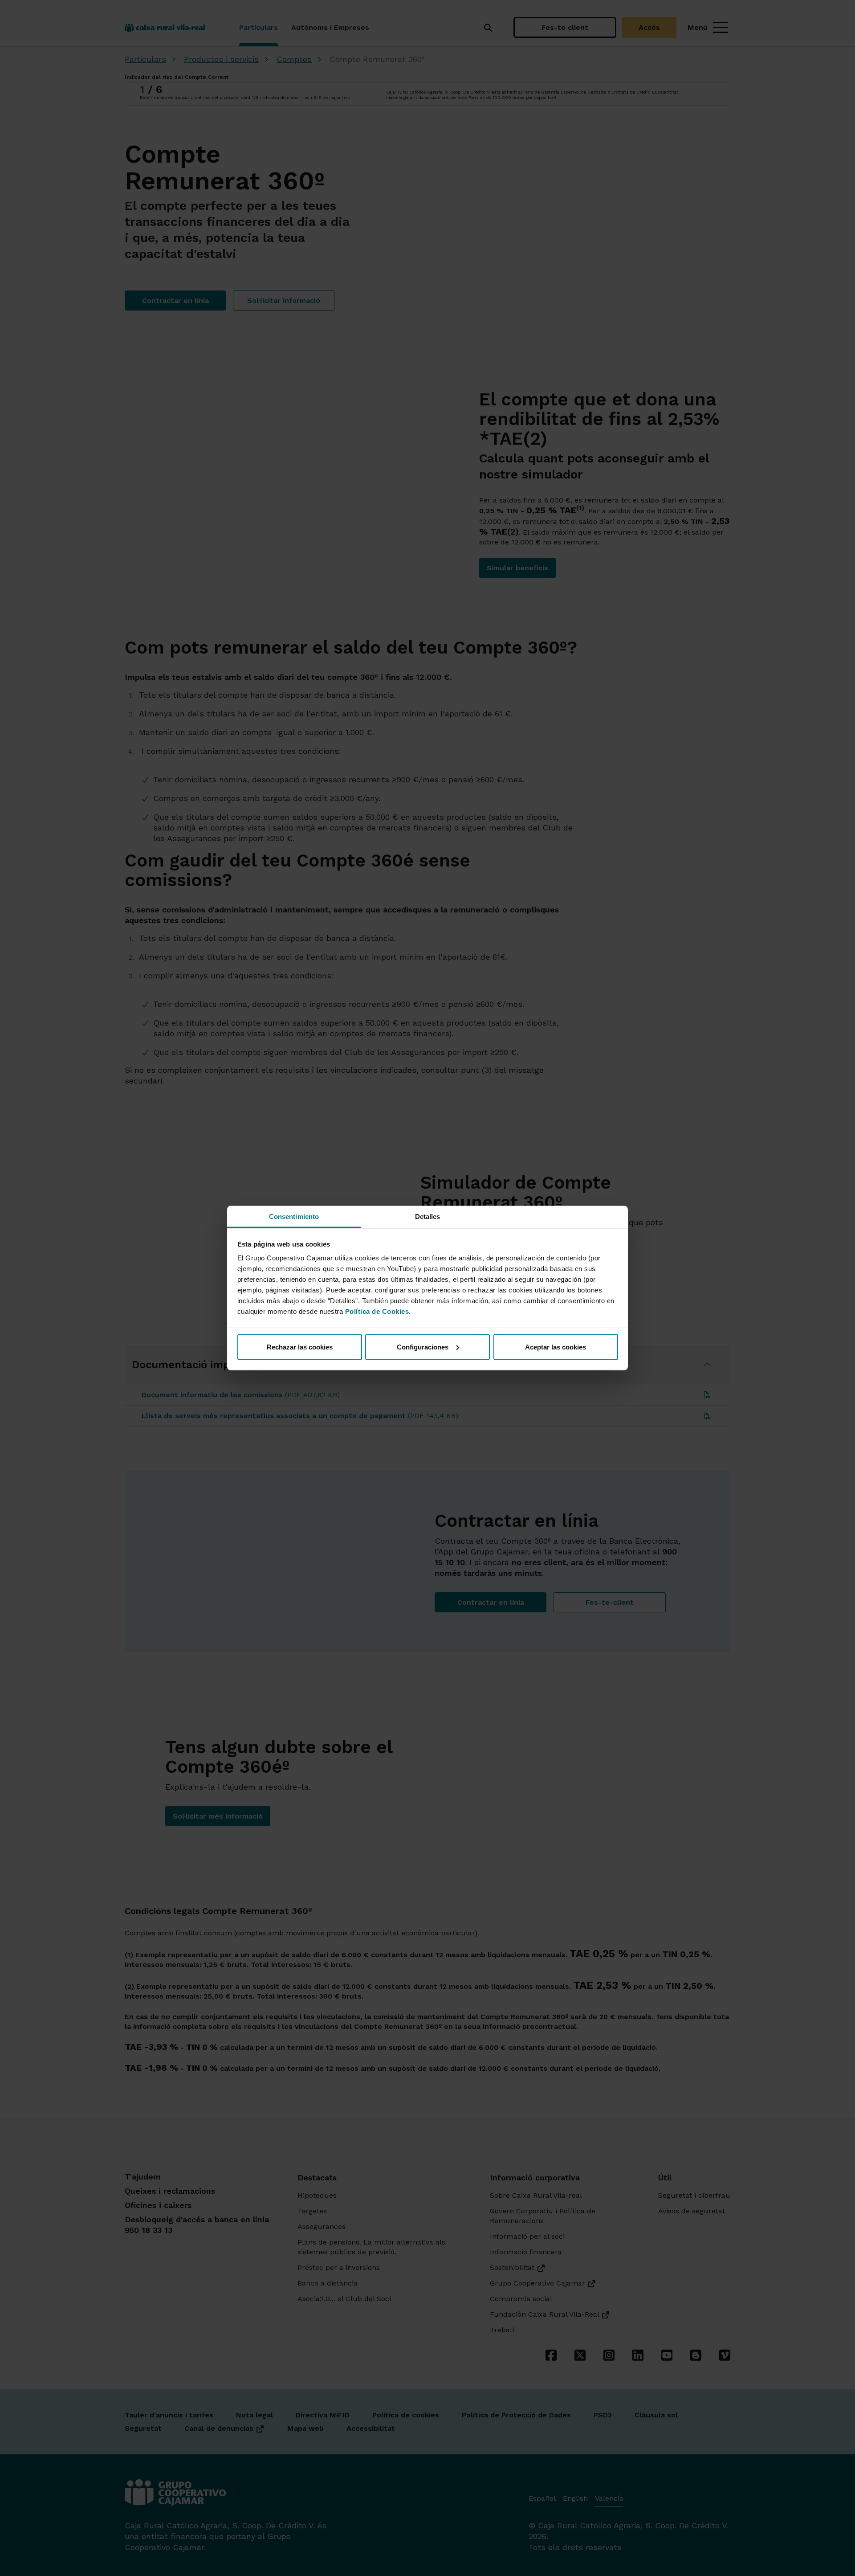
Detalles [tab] (428, 1216)
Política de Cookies (377, 1311)
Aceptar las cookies (556, 1347)
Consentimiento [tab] (294, 1216)
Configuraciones (423, 1347)
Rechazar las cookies (300, 1347)
